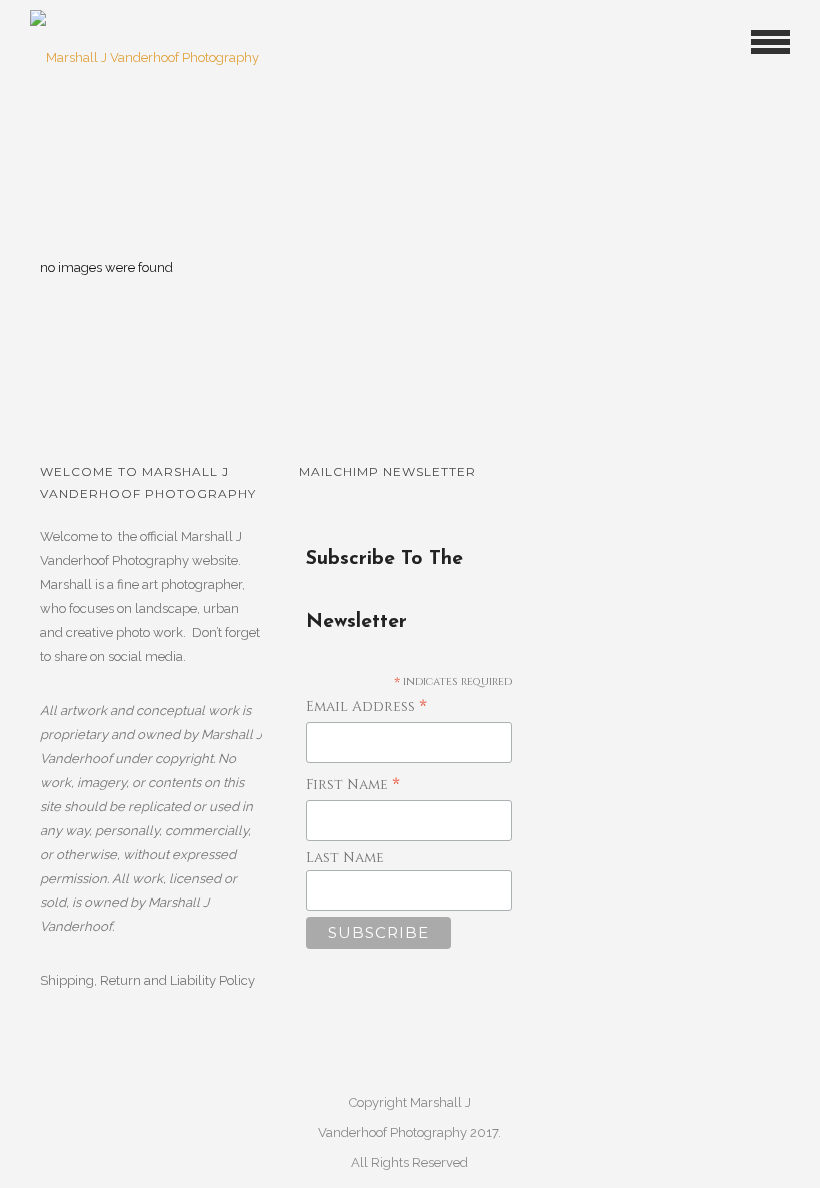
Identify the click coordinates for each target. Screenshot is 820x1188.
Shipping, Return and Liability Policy (147, 980)
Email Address (366, 707)
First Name (353, 785)
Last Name (345, 857)
